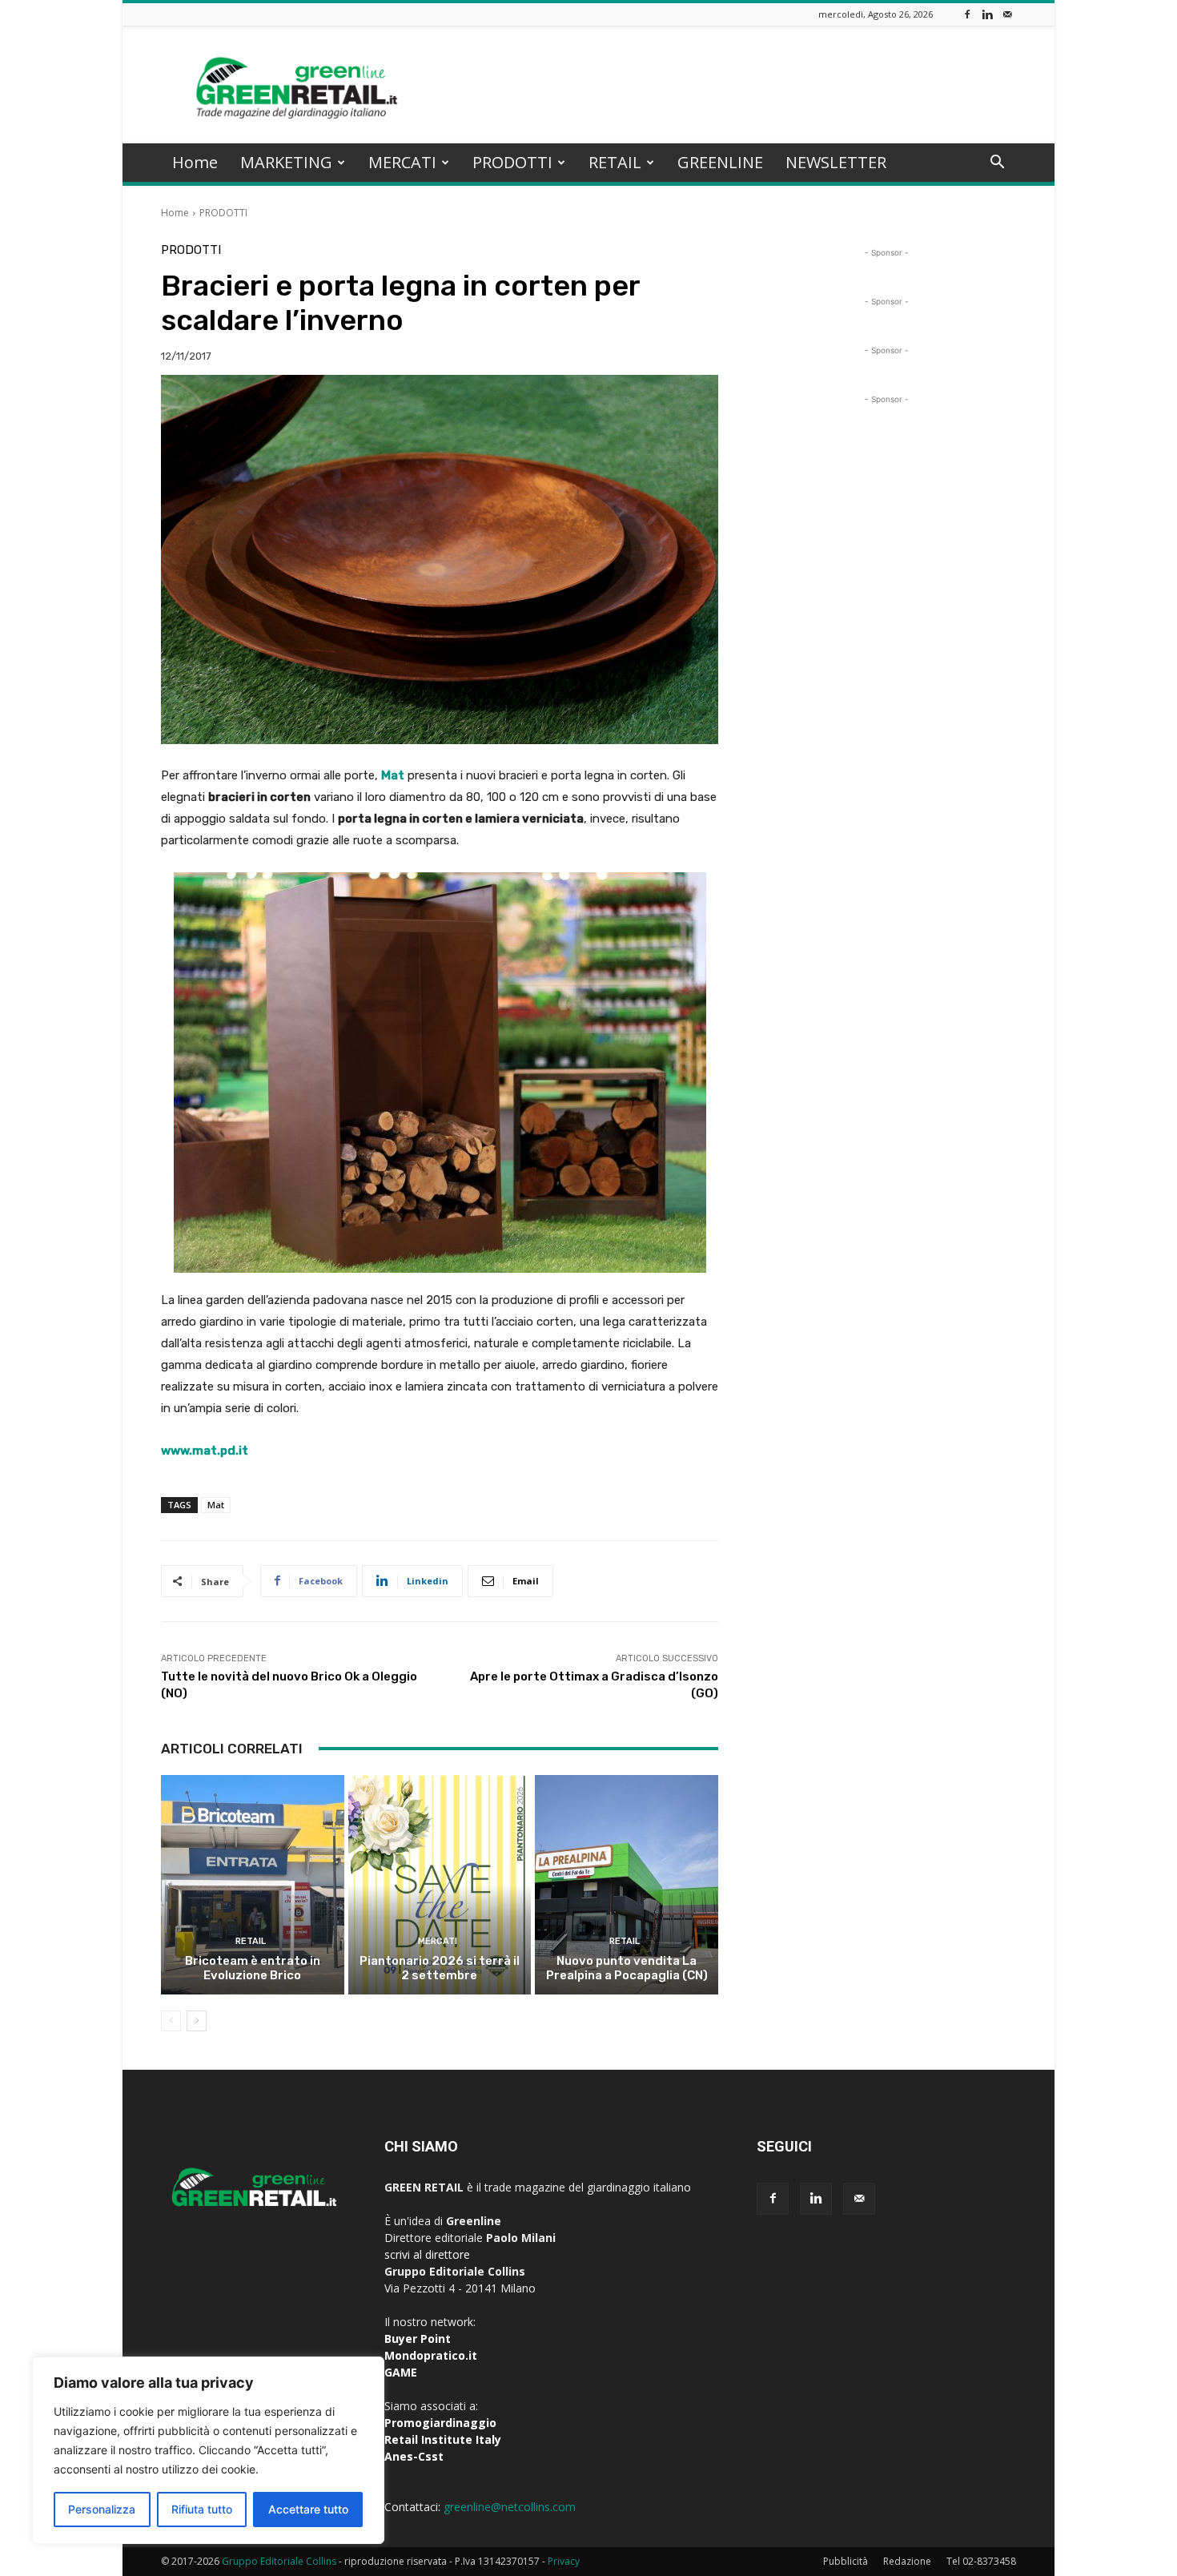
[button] (997, 164)
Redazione (907, 2561)
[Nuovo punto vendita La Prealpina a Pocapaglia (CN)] (627, 1885)
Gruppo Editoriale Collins (279, 2561)
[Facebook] (967, 14)
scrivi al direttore (427, 2254)
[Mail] (1007, 14)
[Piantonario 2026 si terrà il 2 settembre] (440, 1885)
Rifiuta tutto (202, 2509)
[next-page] (197, 2021)
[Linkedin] (987, 14)
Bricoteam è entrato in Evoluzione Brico (253, 1968)
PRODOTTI (512, 162)
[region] (208, 2450)
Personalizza (102, 2509)
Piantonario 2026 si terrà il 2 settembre (440, 1968)
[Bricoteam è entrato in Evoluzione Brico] (253, 1885)
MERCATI (402, 162)
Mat (216, 1505)
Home (195, 162)
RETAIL (615, 162)
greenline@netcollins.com (510, 2507)
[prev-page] (171, 2021)
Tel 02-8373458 (981, 2561)
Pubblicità (846, 2561)
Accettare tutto (308, 2509)
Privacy (564, 2561)
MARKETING (286, 162)
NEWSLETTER (836, 162)
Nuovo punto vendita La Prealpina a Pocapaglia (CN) (627, 1968)
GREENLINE (720, 162)
